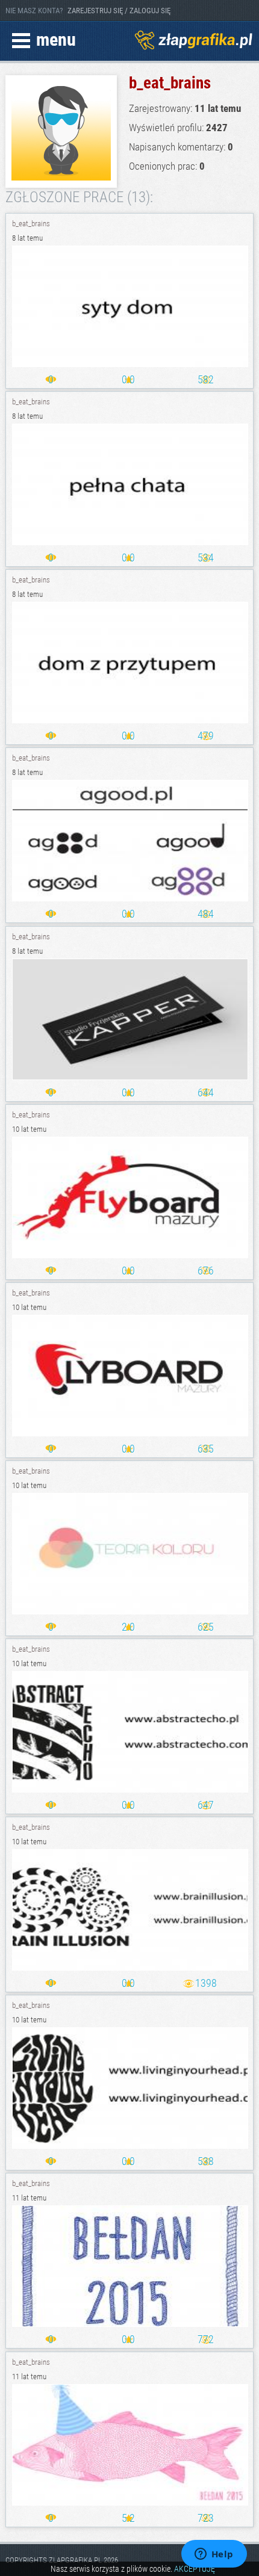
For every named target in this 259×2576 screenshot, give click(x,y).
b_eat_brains (31, 224)
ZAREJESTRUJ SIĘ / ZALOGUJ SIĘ (119, 11)
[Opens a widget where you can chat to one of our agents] (214, 2555)
